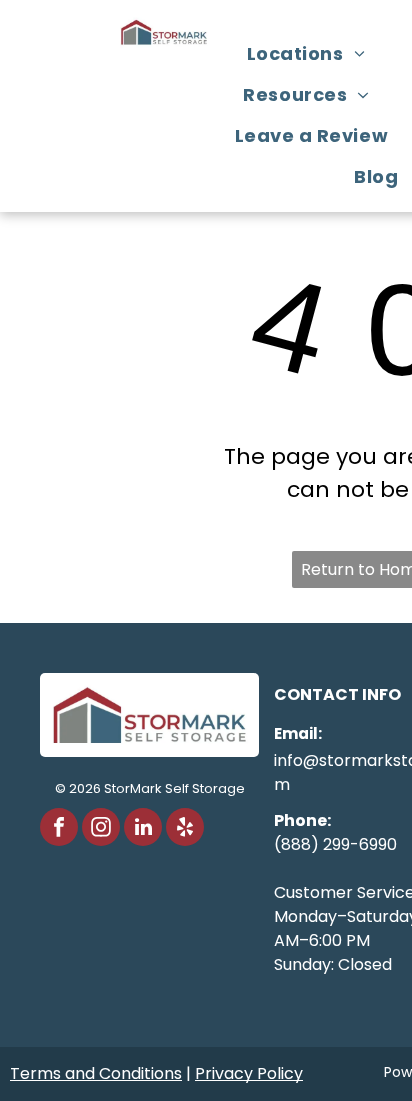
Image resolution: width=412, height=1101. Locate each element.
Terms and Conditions (96, 1073)
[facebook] (59, 829)
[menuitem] (313, 53)
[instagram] (101, 829)
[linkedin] (143, 829)
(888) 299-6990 (335, 844)
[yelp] (185, 829)
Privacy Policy (249, 1073)
